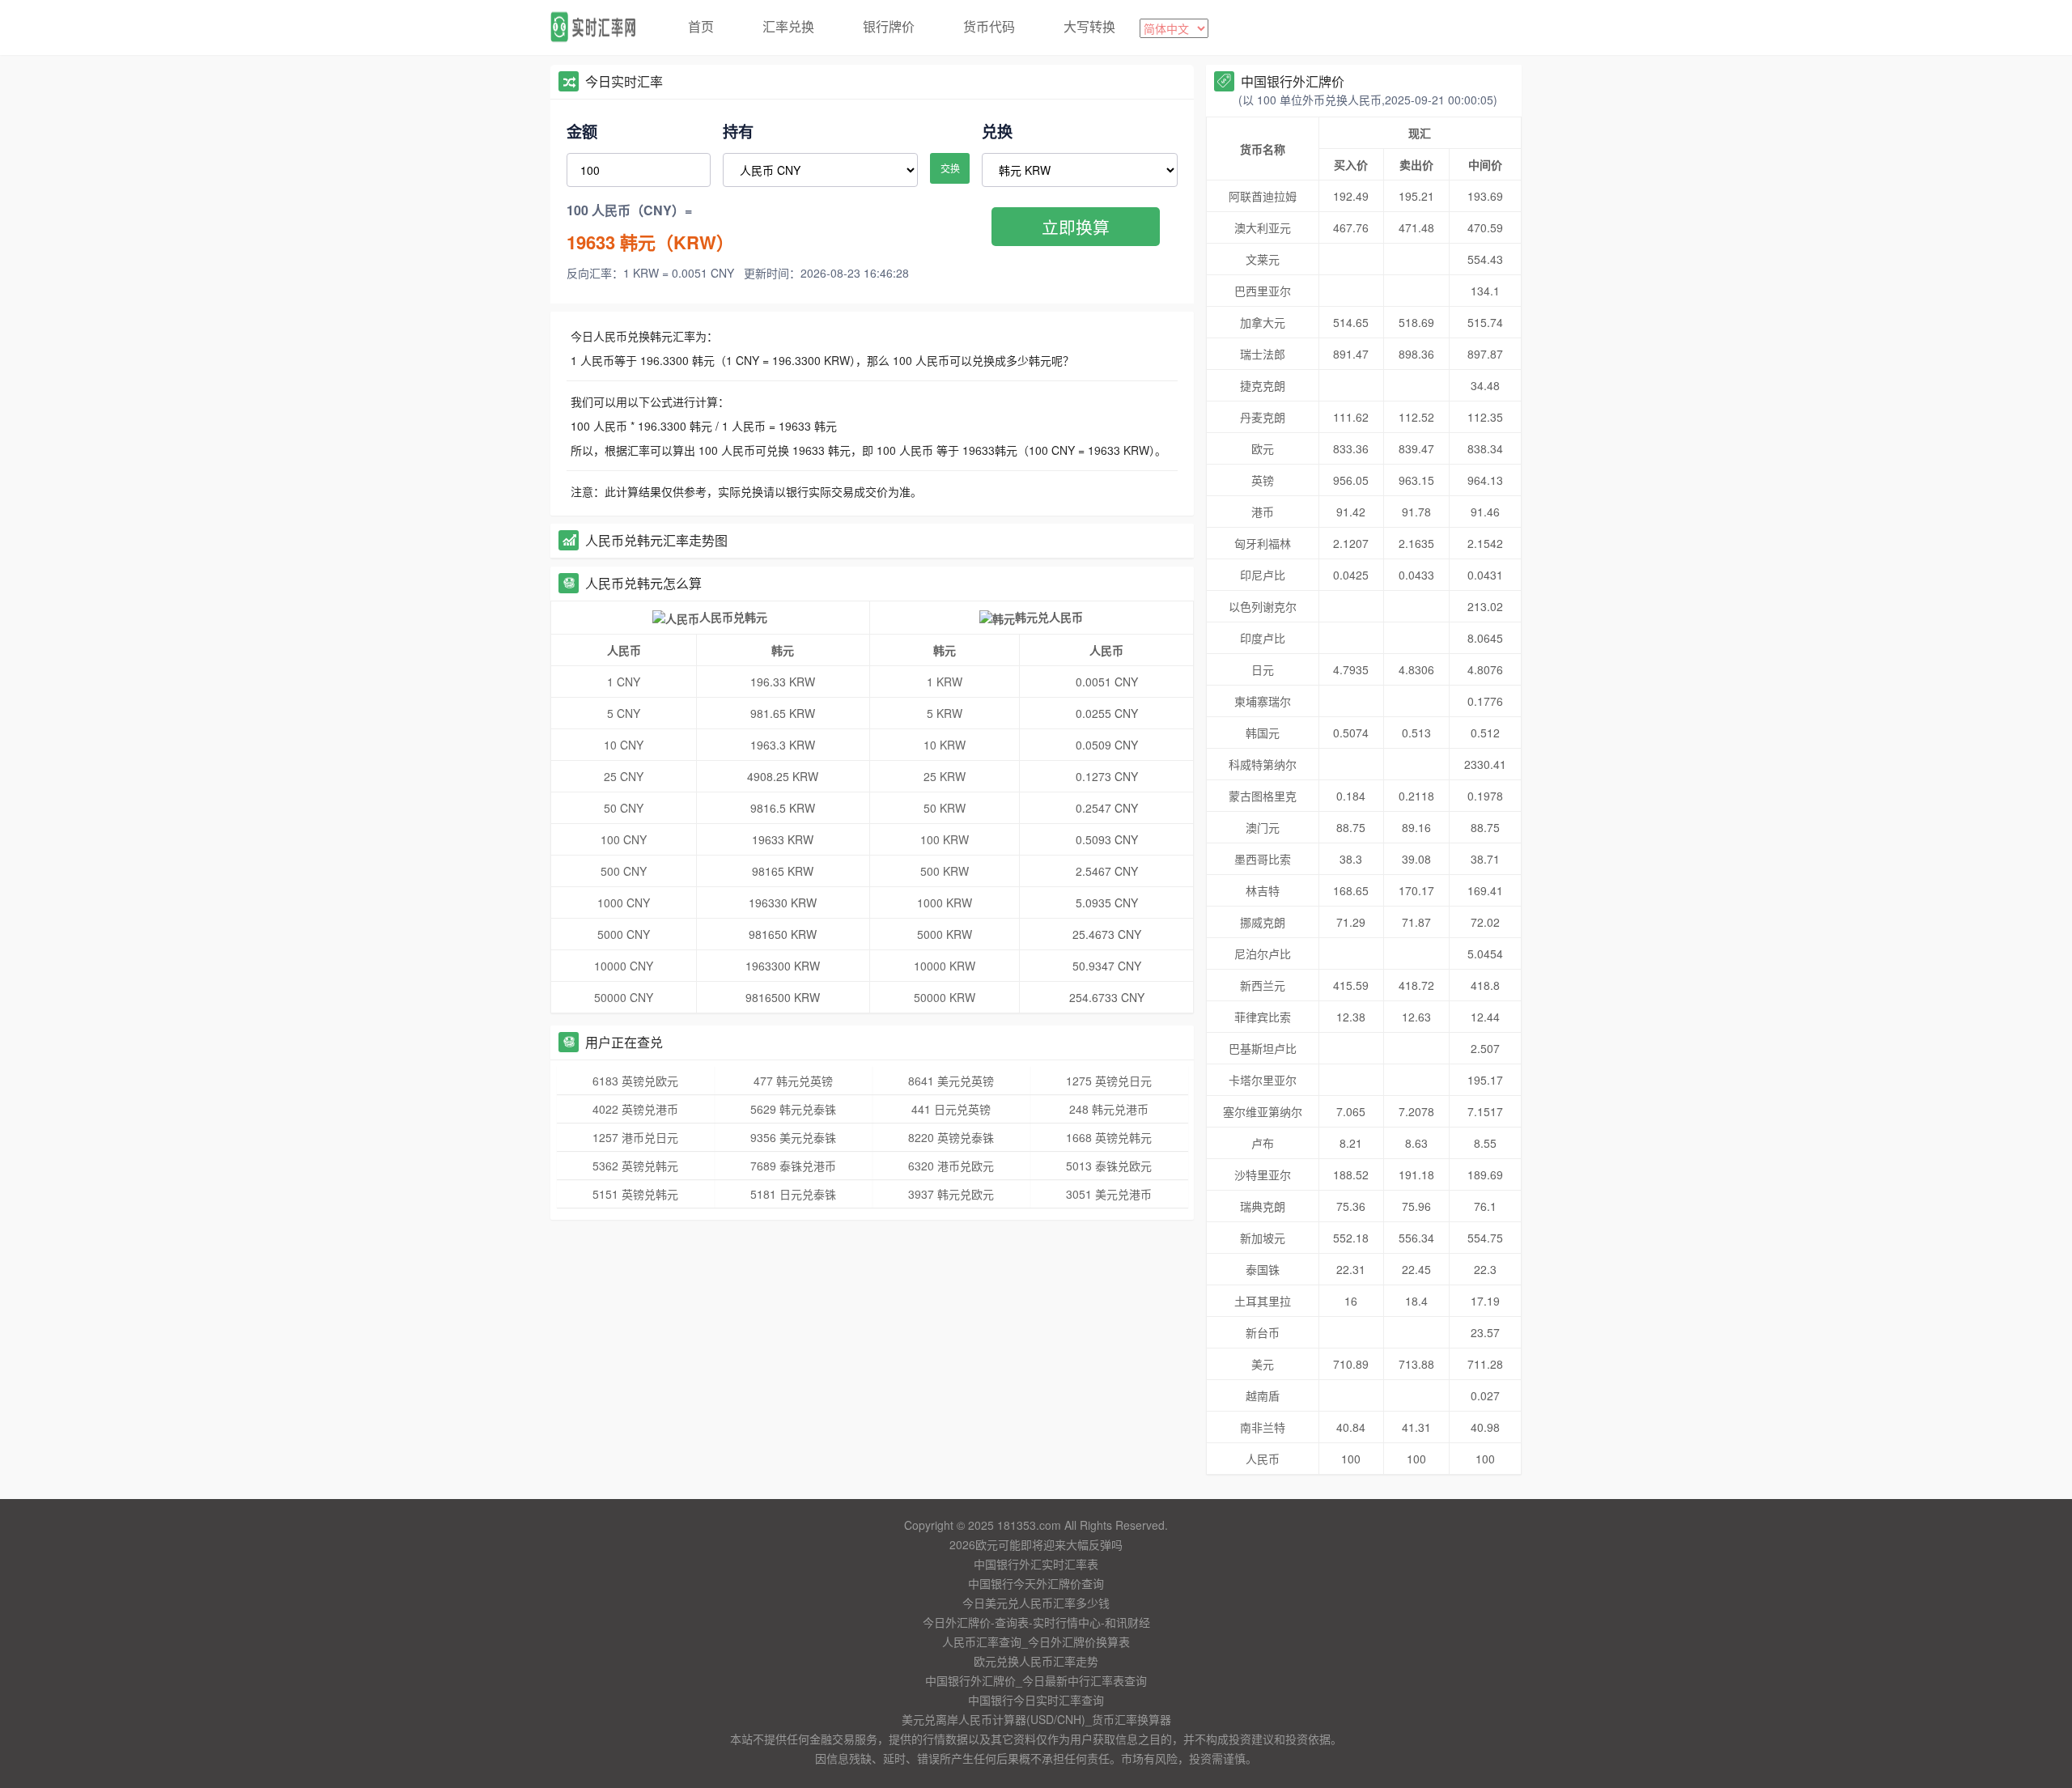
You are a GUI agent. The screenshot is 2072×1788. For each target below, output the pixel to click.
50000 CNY (624, 997)
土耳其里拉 (1263, 1301)
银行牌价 (889, 26)
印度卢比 (1263, 638)
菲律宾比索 (1263, 1017)
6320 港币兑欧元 (951, 1166)
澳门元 (1263, 827)
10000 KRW (945, 966)
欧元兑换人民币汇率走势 (1036, 1661)
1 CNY (624, 682)
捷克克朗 (1263, 385)
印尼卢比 (1263, 575)
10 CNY (624, 745)
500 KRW (945, 871)
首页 (701, 26)
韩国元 (1263, 733)
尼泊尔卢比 (1263, 953)
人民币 (1263, 1459)
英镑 (1263, 480)
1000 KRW (945, 902)
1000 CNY (624, 902)
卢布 (1263, 1143)
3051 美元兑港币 (1109, 1194)
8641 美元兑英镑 (951, 1081)
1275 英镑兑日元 (1109, 1081)
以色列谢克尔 (1263, 606)
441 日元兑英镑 (951, 1109)
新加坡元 (1263, 1238)
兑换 (997, 131)
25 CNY (624, 776)
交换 (950, 168)
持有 (738, 131)
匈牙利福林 (1263, 543)
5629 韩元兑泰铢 (793, 1109)
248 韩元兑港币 (1109, 1109)
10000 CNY (624, 966)
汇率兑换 (788, 26)
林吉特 (1263, 890)
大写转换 (1089, 26)
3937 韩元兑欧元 (951, 1194)
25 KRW (945, 776)
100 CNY (624, 839)
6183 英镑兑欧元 (635, 1081)
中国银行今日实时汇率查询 (1036, 1700)
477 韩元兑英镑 (793, 1081)
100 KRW (945, 839)
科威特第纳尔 (1263, 764)
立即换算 (1076, 227)
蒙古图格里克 (1263, 796)
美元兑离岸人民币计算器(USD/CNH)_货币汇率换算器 (1036, 1719)
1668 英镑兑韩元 (1109, 1137)
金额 (582, 131)
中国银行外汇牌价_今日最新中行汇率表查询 (1036, 1680)
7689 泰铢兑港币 (793, 1166)
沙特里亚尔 (1263, 1174)
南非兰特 (1263, 1427)
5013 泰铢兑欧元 (1109, 1166)
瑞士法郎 (1263, 354)
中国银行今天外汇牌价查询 (1036, 1583)
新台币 (1263, 1332)
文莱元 (1263, 259)
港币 (1263, 512)
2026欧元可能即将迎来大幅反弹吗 (1036, 1544)
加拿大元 (1263, 322)
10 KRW (945, 745)
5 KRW (945, 713)
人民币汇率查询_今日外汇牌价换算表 (1036, 1641)
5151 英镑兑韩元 (635, 1194)
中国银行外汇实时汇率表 (1036, 1564)
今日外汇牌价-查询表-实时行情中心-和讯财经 (1036, 1622)
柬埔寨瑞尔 (1263, 701)
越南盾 (1263, 1395)
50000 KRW (945, 997)
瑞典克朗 (1263, 1206)
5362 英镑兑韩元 (635, 1166)
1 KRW (945, 682)
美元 (1263, 1364)
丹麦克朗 (1263, 417)
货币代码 (989, 26)
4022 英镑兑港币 (635, 1109)
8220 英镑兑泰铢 (951, 1137)
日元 (1263, 669)
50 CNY (624, 808)
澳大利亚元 (1263, 227)
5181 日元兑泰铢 (793, 1194)
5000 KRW (945, 934)
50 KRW (945, 808)
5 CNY (624, 713)
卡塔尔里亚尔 (1263, 1080)
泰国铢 (1263, 1269)
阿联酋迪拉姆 (1263, 196)
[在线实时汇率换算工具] (599, 28)
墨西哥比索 (1263, 859)
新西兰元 (1263, 985)
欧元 (1263, 448)
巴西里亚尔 (1263, 291)
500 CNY (624, 871)
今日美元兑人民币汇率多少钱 (1036, 1603)
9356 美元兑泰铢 (793, 1137)
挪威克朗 (1263, 922)
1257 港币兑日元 (635, 1137)
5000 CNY (624, 934)
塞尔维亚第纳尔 (1263, 1111)
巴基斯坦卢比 (1263, 1048)
